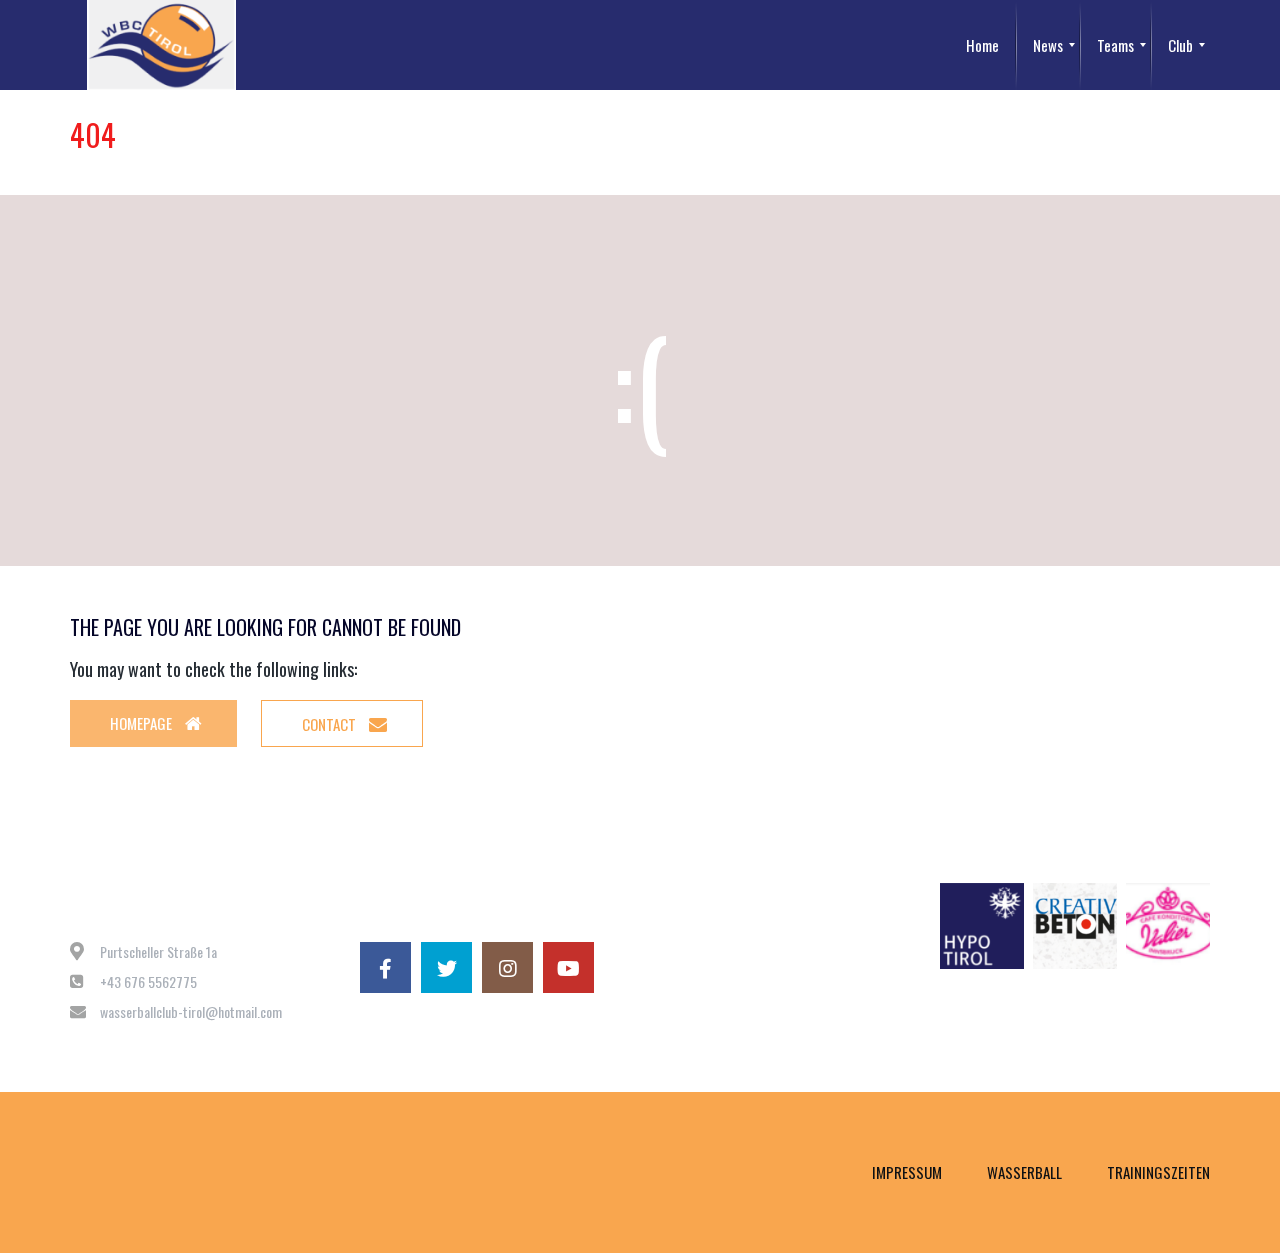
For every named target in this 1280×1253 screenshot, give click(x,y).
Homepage (142, 723)
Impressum (907, 1172)
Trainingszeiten (1158, 1172)
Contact (330, 724)
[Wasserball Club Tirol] (161, 45)
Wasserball (1024, 1172)
